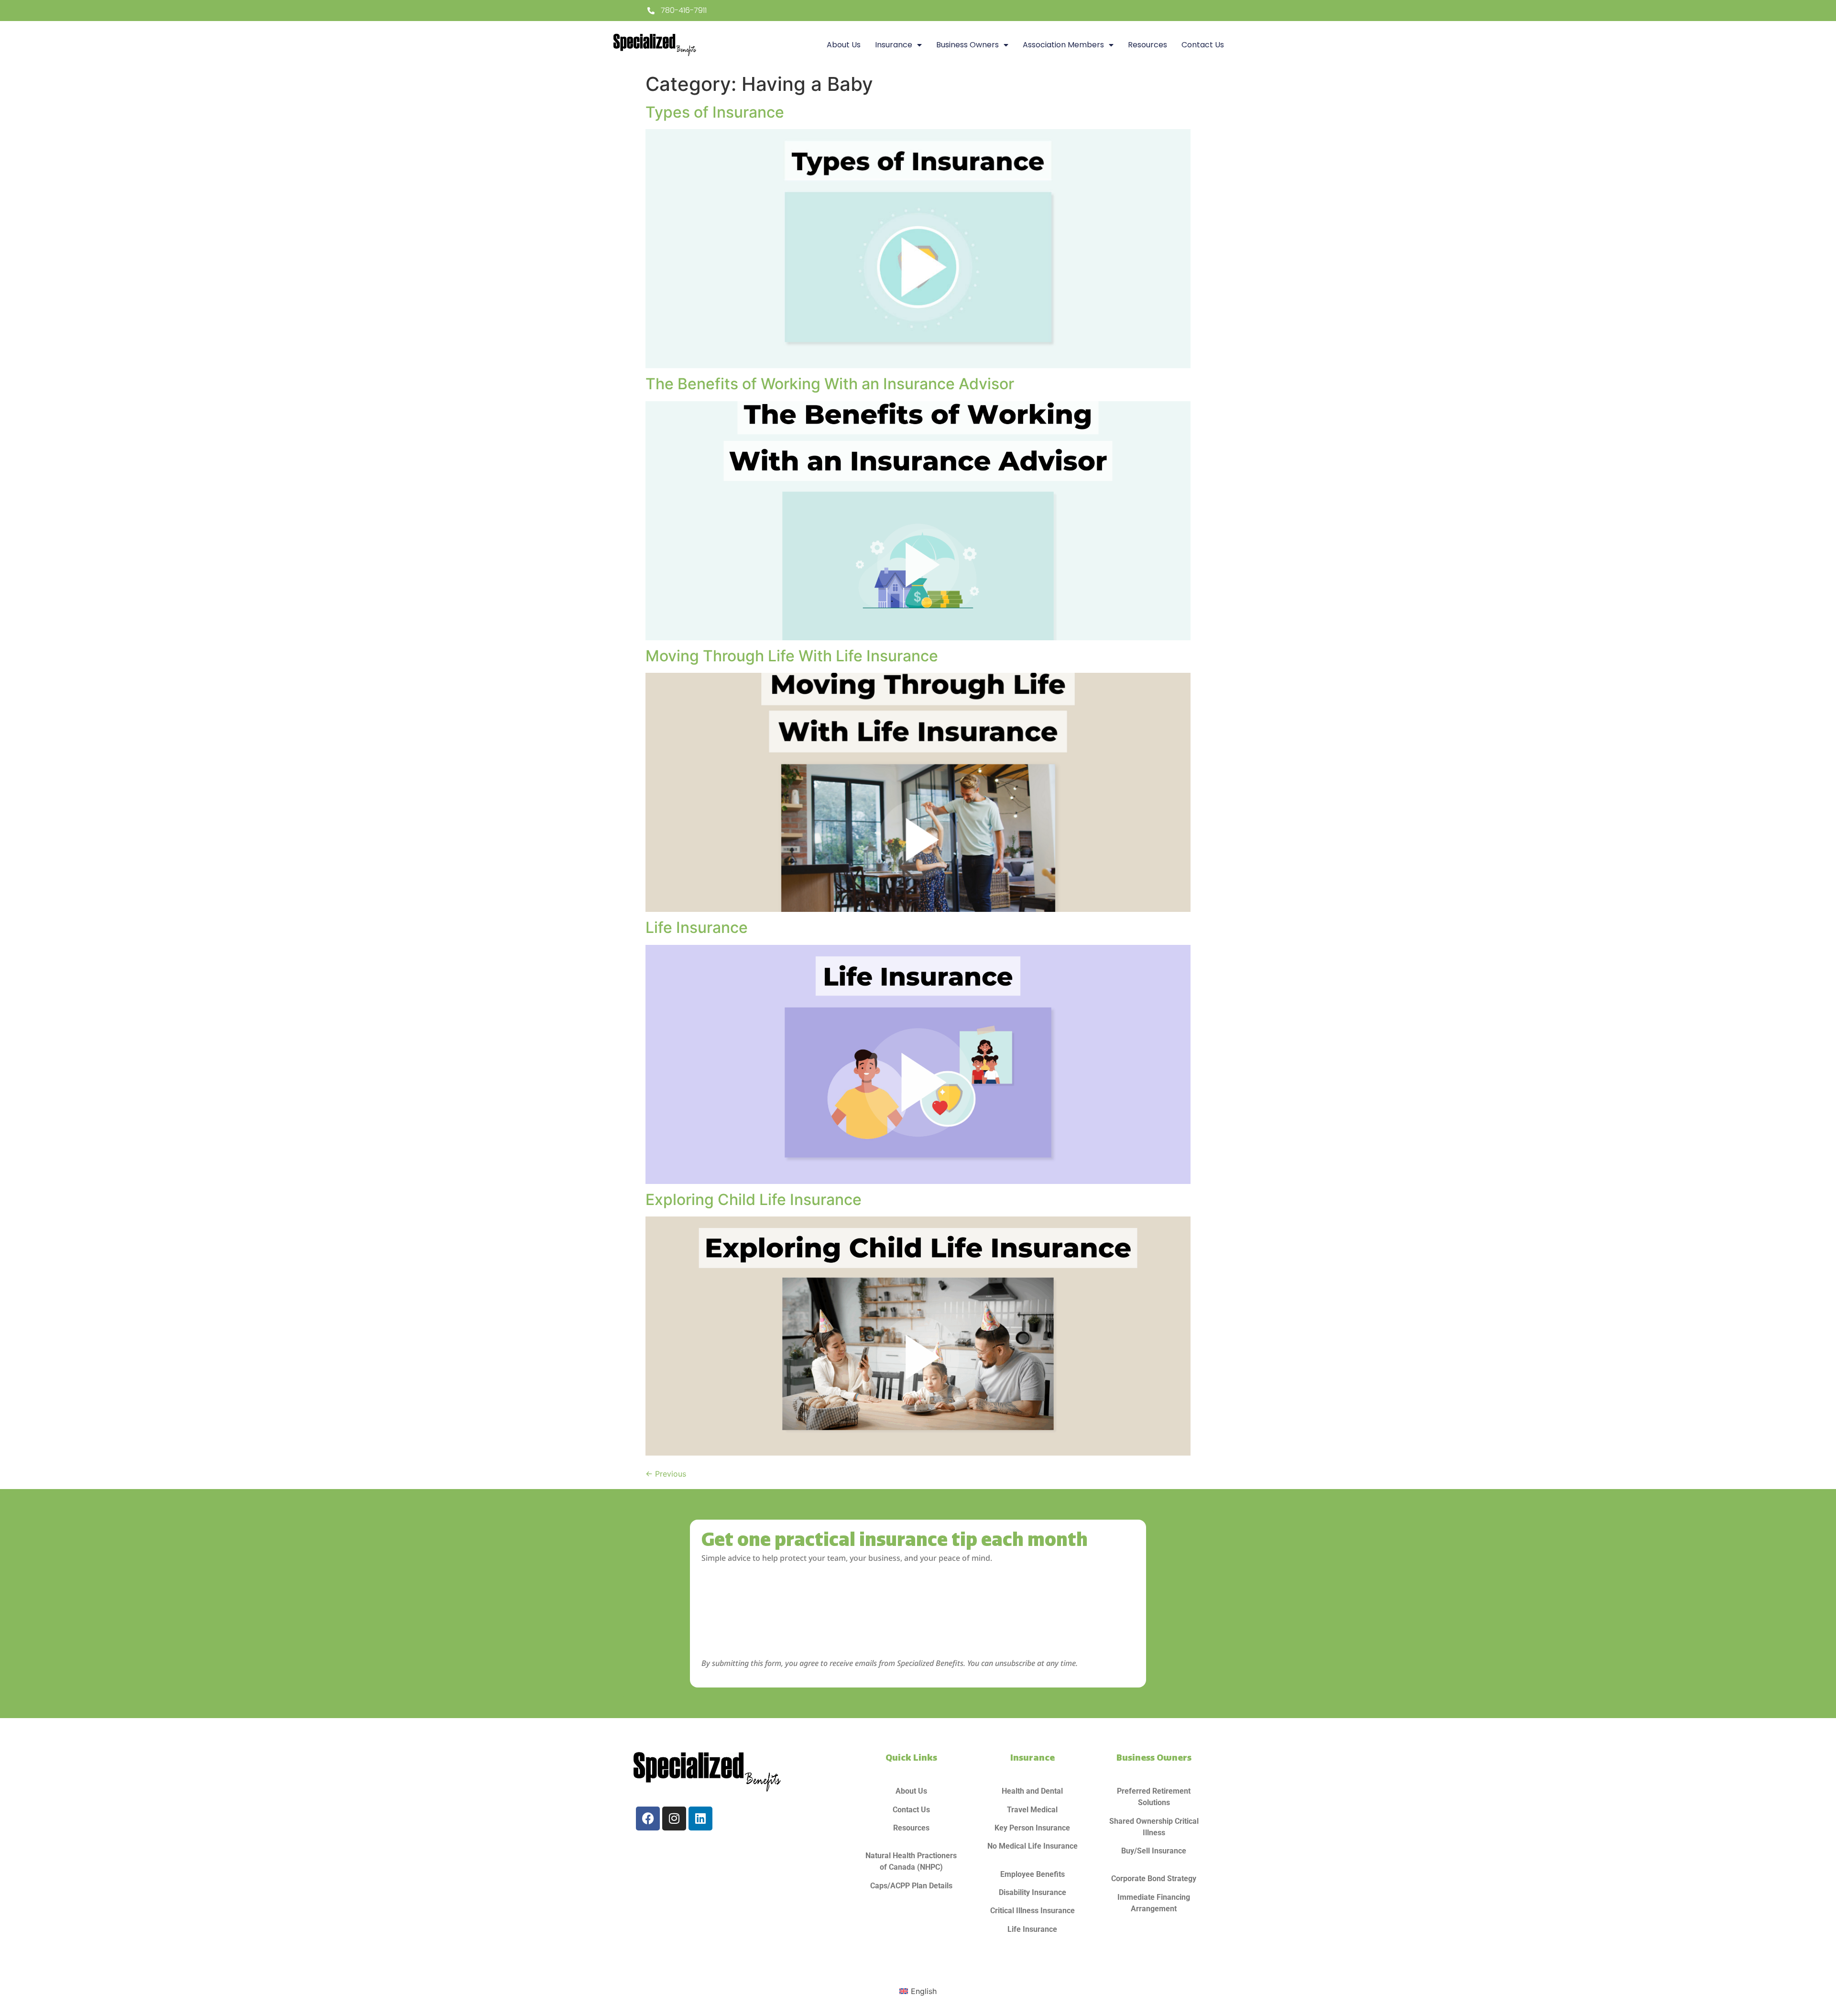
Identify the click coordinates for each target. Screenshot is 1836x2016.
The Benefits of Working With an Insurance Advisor (830, 384)
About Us (844, 45)
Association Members (1063, 45)
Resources (1147, 45)
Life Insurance (697, 927)
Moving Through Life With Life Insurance (792, 656)
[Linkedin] (700, 1819)
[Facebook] (648, 1819)
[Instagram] (674, 1819)
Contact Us (1203, 45)
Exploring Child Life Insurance (754, 1200)
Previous (666, 1474)
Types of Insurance (715, 112)
